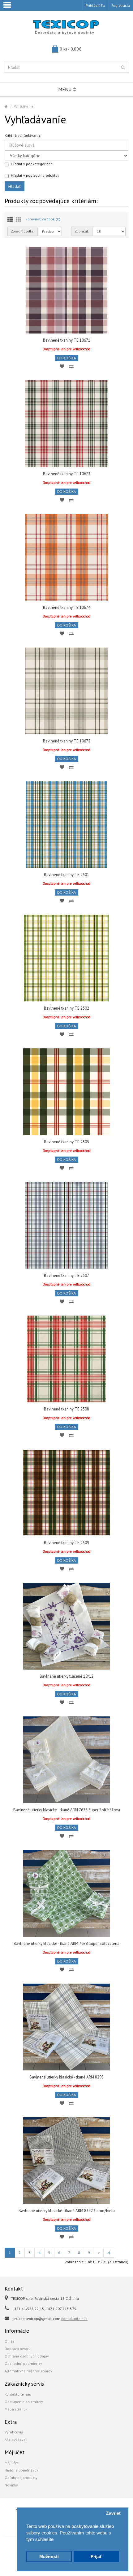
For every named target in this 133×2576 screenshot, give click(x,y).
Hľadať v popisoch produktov (35, 175)
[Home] (6, 106)
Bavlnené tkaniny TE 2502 (66, 1008)
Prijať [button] (96, 2557)
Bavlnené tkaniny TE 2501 (66, 875)
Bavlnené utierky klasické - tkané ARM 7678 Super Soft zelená (66, 1943)
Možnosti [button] (49, 2557)
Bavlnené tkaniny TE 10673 (67, 474)
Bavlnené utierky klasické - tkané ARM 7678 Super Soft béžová (67, 1810)
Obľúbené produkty (21, 2478)
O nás (10, 2341)
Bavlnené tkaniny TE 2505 (66, 1142)
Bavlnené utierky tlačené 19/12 (66, 1676)
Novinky (11, 2485)
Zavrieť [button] (114, 2513)
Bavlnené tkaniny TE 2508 (66, 1409)
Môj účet (12, 2463)
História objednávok (21, 2470)
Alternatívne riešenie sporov (28, 2371)
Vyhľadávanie (24, 106)
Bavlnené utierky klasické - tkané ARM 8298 (66, 2077)
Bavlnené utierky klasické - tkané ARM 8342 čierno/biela (67, 2211)
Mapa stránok (16, 2409)
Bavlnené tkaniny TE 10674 (67, 607)
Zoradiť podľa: (23, 231)
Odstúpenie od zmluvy (24, 2402)
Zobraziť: (82, 231)
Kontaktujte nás (74, 2319)
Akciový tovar (16, 2439)
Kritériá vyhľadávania (23, 135)
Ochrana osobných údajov (27, 2356)
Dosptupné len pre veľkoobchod (66, 349)
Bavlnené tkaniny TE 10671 (67, 340)
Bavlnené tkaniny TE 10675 (67, 741)
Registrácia (121, 5)
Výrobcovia (14, 2432)
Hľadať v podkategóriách (32, 164)
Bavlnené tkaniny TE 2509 (66, 1543)
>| (109, 2253)
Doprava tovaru (18, 2349)
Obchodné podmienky (23, 2364)
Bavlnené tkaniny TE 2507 (66, 1275)
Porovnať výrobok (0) (43, 219)
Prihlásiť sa (95, 5)
